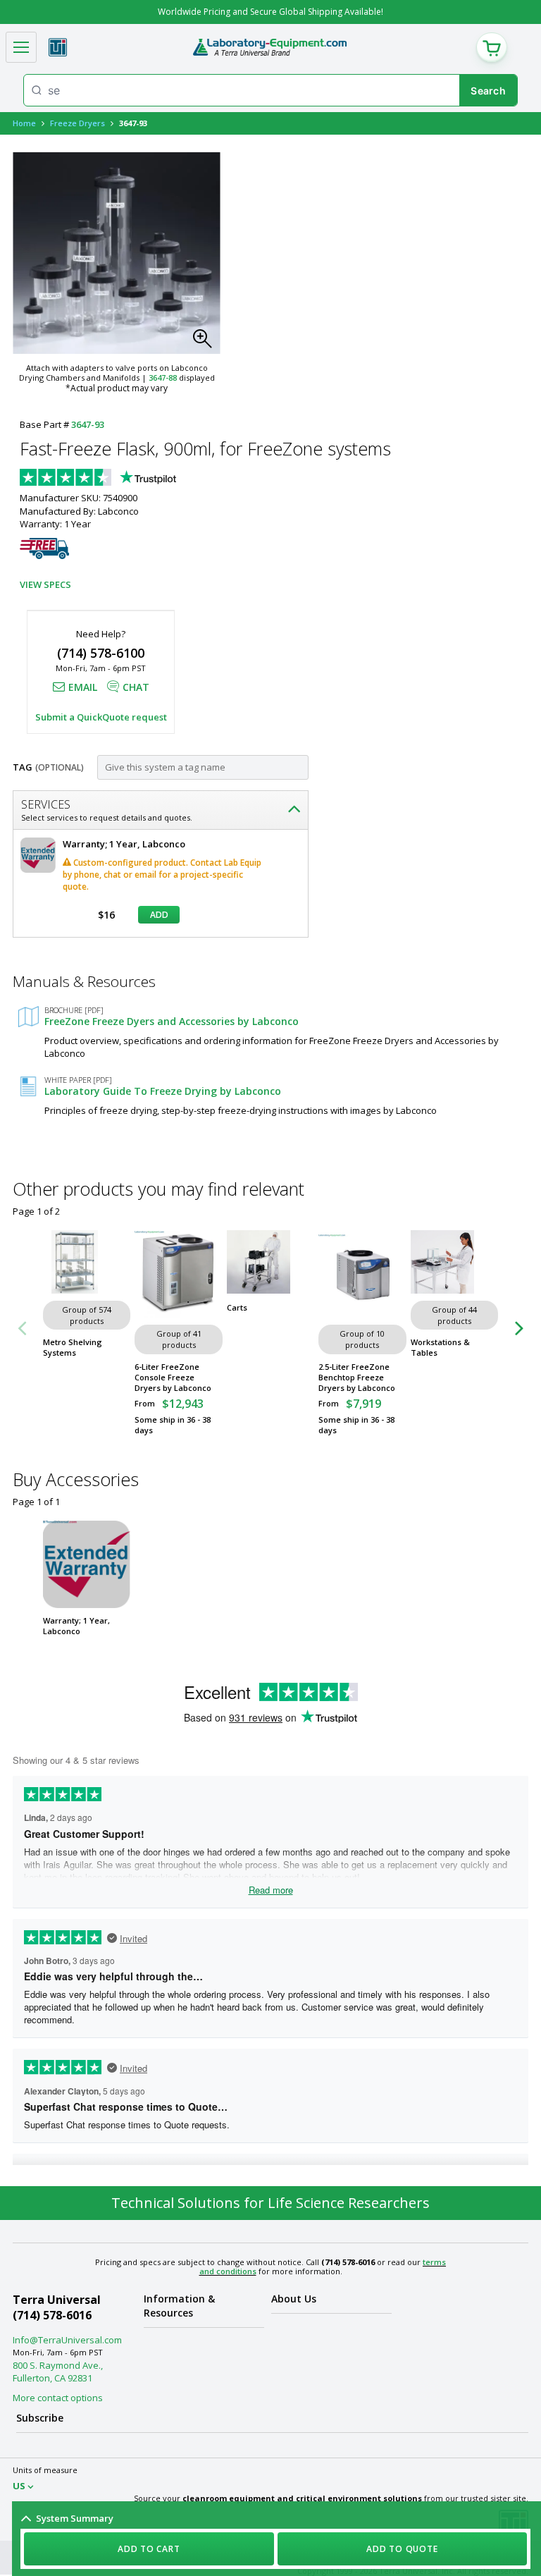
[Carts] (270, 1262)
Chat (136, 687)
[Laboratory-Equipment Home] (269, 47)
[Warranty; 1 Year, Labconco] (87, 1564)
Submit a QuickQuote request (101, 717)
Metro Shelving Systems (73, 1347)
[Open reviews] (125, 479)
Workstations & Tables (440, 1347)
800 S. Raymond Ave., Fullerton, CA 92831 (58, 2372)
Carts (237, 1307)
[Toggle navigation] (21, 47)
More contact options (58, 2398)
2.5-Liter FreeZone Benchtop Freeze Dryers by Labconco (357, 1377)
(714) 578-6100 (101, 653)
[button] (206, 343)
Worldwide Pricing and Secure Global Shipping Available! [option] (270, 12)
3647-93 (88, 424)
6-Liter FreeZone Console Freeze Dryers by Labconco (173, 1377)
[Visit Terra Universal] (58, 47)
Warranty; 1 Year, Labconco (76, 1626)
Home (24, 123)
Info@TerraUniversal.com (67, 2340)
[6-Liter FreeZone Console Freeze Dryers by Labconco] (178, 1274)
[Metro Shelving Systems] (87, 1262)
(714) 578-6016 (52, 2315)
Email (83, 687)
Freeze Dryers (77, 123)
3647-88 (163, 378)
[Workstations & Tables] (454, 1262)
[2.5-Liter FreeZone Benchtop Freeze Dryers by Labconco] (362, 1274)
